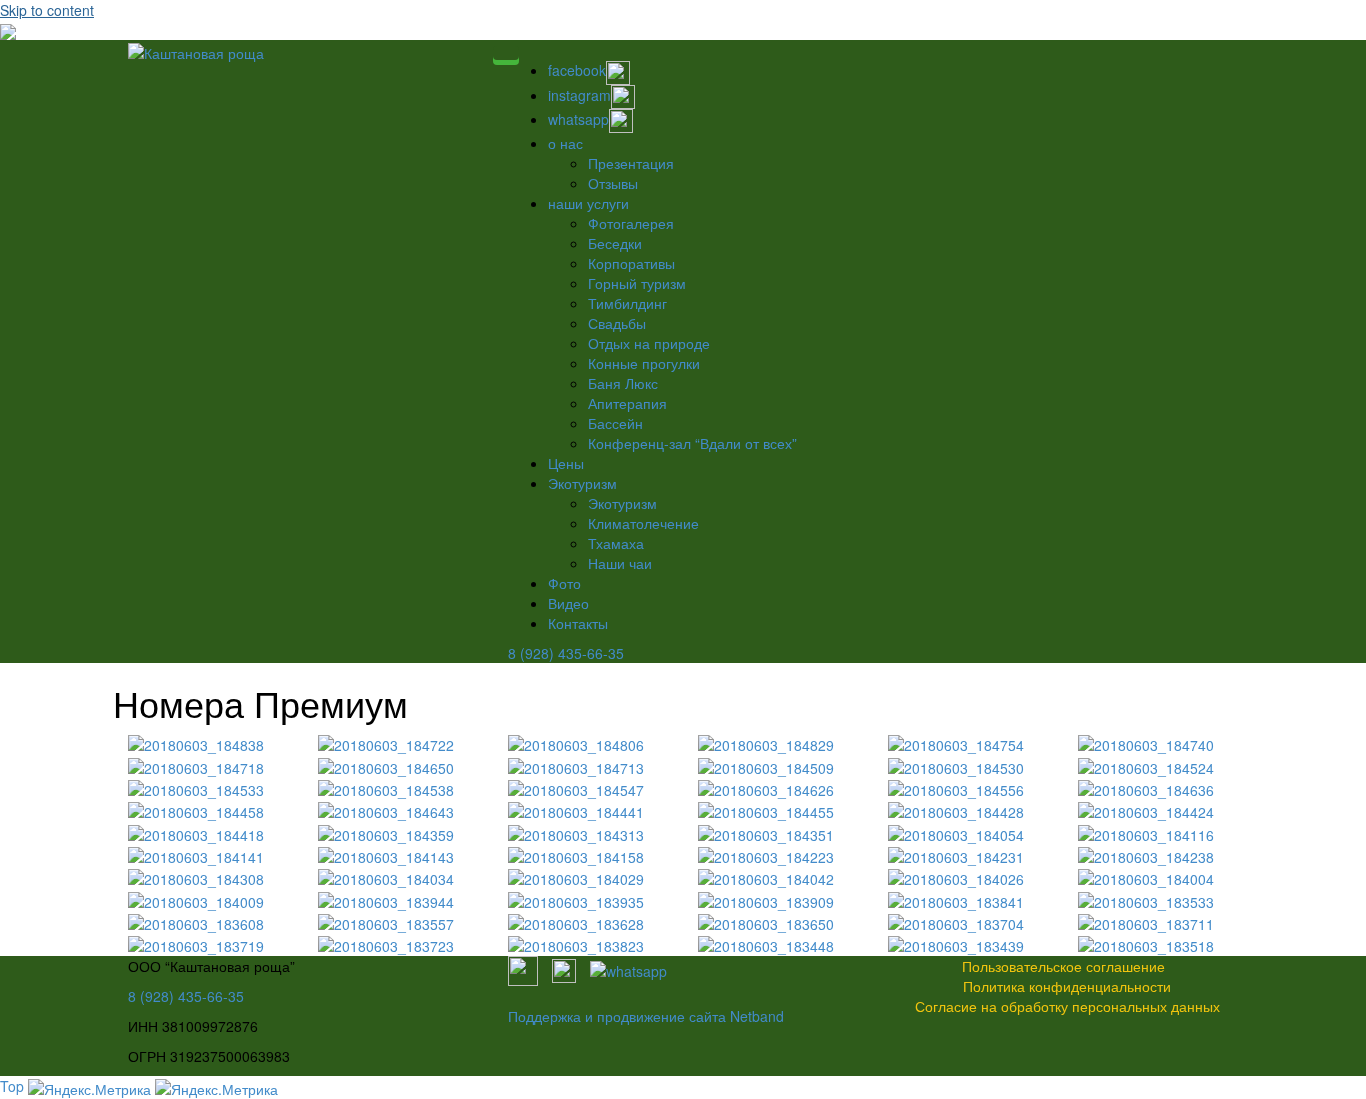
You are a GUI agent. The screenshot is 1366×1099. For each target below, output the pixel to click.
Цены (566, 463)
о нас (565, 143)
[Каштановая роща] (196, 50)
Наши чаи (620, 563)
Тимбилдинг (627, 303)
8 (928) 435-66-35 (566, 653)
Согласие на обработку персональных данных (1067, 1006)
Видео (568, 603)
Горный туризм (637, 283)
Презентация (631, 163)
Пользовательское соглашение (1063, 966)
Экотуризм (582, 483)
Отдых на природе (649, 343)
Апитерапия (627, 403)
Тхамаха (616, 543)
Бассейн (615, 423)
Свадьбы (617, 323)
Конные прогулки (644, 363)
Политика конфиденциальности (1067, 986)
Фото (564, 583)
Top (12, 1086)
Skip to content (47, 10)
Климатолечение (643, 523)
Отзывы (613, 183)
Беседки (615, 243)
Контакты (578, 623)
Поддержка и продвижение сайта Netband (646, 1016)
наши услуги (588, 203)
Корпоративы (631, 263)
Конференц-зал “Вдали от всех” (692, 443)
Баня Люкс (623, 383)
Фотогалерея (631, 223)
